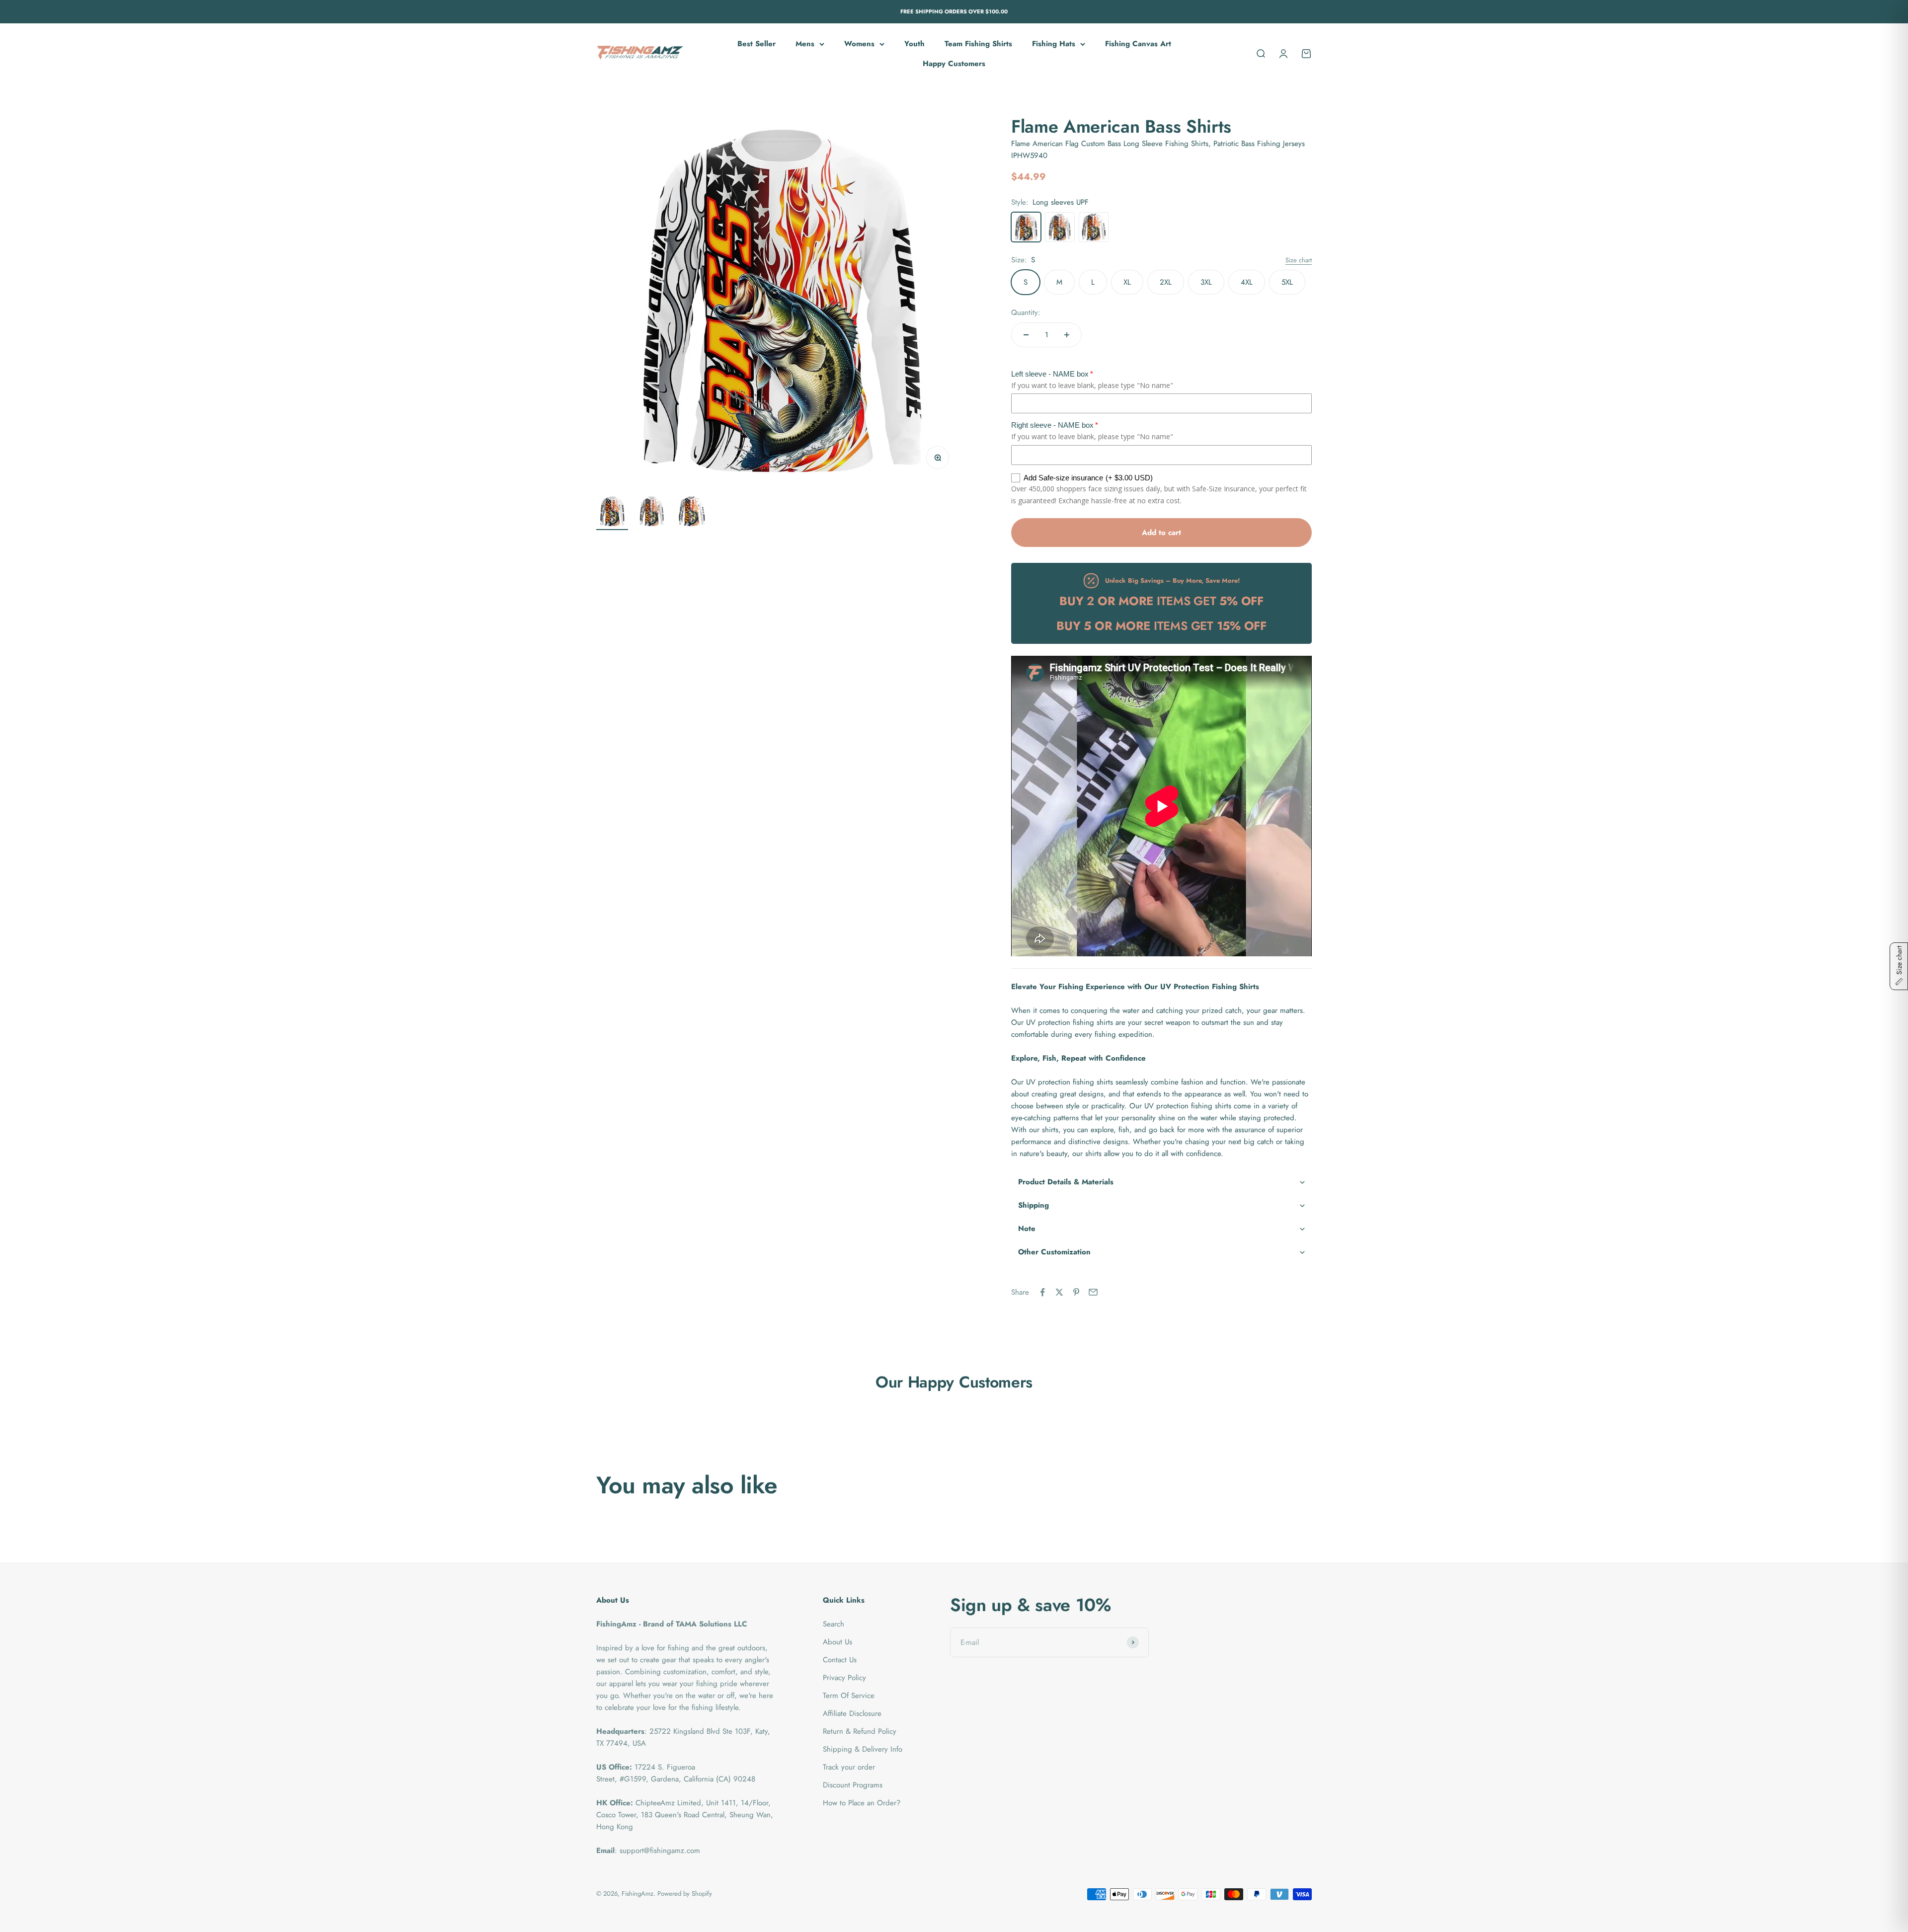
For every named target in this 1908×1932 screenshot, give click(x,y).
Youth (914, 44)
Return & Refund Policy (860, 1731)
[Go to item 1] (612, 513)
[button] (1161, 1182)
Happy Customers (954, 64)
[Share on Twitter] (1059, 1292)
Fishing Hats (1054, 44)
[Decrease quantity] (1026, 335)
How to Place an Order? (862, 1803)
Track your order (849, 1767)
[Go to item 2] (652, 513)
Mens (805, 44)
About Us (837, 1642)
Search (834, 1624)
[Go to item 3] (692, 513)
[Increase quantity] (1067, 335)
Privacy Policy (844, 1678)
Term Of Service (849, 1696)
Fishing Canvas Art (1138, 44)
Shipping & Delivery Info (863, 1749)
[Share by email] (1093, 1292)
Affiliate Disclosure (852, 1713)
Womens (859, 44)
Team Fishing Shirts (978, 44)
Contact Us (840, 1660)
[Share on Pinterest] (1076, 1292)
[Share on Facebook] (1042, 1292)
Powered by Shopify (685, 1893)
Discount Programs (853, 1785)
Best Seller (756, 44)
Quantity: (1026, 312)
